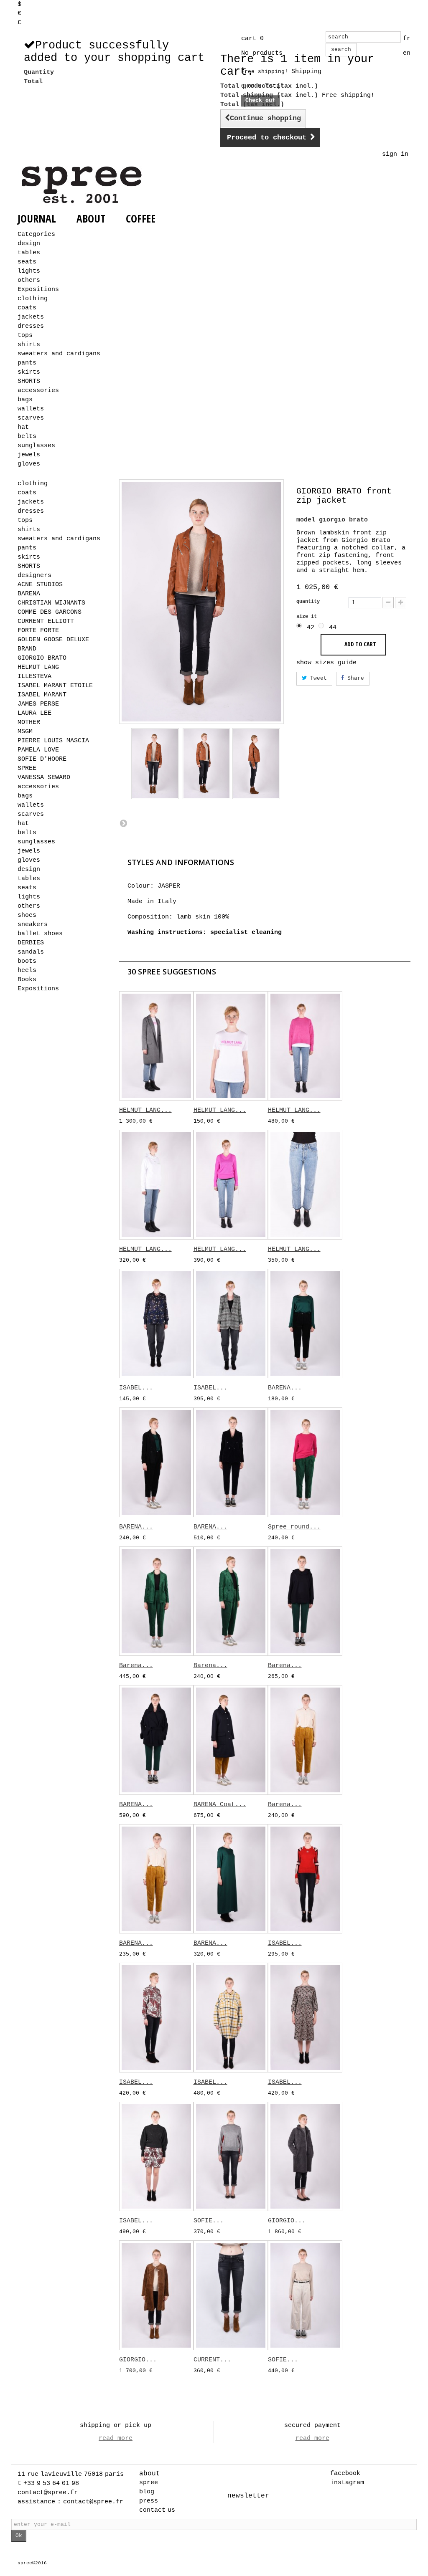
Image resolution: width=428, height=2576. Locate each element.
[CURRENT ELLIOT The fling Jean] (231, 2295)
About (91, 218)
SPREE (27, 768)
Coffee (141, 218)
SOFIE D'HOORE (42, 759)
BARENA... (285, 1388)
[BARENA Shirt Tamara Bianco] (156, 1879)
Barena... (136, 1666)
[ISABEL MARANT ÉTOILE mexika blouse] (156, 1323)
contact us (157, 2510)
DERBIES (31, 943)
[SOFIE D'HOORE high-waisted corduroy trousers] (305, 2295)
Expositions (38, 290)
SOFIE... (209, 2221)
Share (354, 678)
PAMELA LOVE (38, 750)
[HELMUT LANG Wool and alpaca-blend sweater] (305, 1046)
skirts (29, 372)
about (150, 2474)
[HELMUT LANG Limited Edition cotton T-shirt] (231, 1046)
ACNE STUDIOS (40, 585)
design (29, 244)
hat (23, 427)
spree (149, 2483)
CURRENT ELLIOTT (46, 621)
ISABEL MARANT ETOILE (55, 686)
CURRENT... (212, 2360)
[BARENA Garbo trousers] (156, 1462)
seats (27, 262)
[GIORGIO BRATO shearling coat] (156, 2295)
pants (27, 363)
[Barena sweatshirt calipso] (305, 1601)
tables (29, 253)
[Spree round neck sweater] (305, 1462)
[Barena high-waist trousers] (231, 1601)
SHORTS (29, 381)
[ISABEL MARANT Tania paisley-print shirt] (156, 2017)
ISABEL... (136, 1388)
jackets (31, 317)
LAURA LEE (34, 713)
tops (25, 335)
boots (27, 961)
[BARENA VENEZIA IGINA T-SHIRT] (305, 1323)
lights (29, 271)
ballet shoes (40, 934)
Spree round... (294, 1527)
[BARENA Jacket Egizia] (231, 1462)
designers (34, 576)
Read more (116, 2438)
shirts (29, 345)
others (29, 280)
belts (27, 437)
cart (252, 39)
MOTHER (29, 722)
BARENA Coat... (220, 1805)
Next (123, 823)
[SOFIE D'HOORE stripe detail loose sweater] (231, 2156)
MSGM (25, 732)
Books (27, 980)
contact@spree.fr (48, 2493)
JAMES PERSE (38, 704)
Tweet (317, 678)
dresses (31, 326)
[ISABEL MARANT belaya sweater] (156, 2156)
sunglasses (36, 446)
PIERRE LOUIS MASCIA (53, 741)
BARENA (29, 594)
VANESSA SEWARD (44, 778)
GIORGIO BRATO (42, 658)
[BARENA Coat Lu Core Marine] (231, 1740)
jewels (29, 455)
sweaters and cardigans (59, 354)
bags (25, 400)
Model (306, 520)
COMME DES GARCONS (50, 612)
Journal (37, 218)
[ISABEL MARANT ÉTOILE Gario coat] (231, 2017)
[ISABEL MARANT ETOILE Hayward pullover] (305, 1879)
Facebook (345, 2474)
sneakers (33, 925)
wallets (31, 409)
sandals (31, 952)
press (149, 2501)
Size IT (308, 617)
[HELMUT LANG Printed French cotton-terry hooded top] (156, 1184)
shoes (27, 915)
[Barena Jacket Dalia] (156, 1601)
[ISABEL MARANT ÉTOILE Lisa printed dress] (305, 2017)
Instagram (347, 2483)
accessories (38, 391)
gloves (29, 464)
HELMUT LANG (38, 667)
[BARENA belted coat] (156, 1740)
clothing (33, 299)
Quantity (308, 602)
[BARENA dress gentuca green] (231, 1879)
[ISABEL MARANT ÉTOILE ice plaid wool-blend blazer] (231, 1323)
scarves (31, 418)
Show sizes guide (326, 663)
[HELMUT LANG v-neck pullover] (231, 1184)
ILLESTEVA (34, 677)
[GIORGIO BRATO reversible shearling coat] (305, 2156)
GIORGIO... (287, 2221)
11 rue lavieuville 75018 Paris (71, 2474)
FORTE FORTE (38, 631)
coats (27, 308)
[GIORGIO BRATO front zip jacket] (155, 763)
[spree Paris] (83, 185)
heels (27, 970)
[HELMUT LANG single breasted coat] (156, 1046)
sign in (395, 154)
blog (147, 2492)
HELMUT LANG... (145, 1110)
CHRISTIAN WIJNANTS (51, 603)
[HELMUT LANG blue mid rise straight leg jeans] (305, 1184)
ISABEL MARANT (42, 695)
